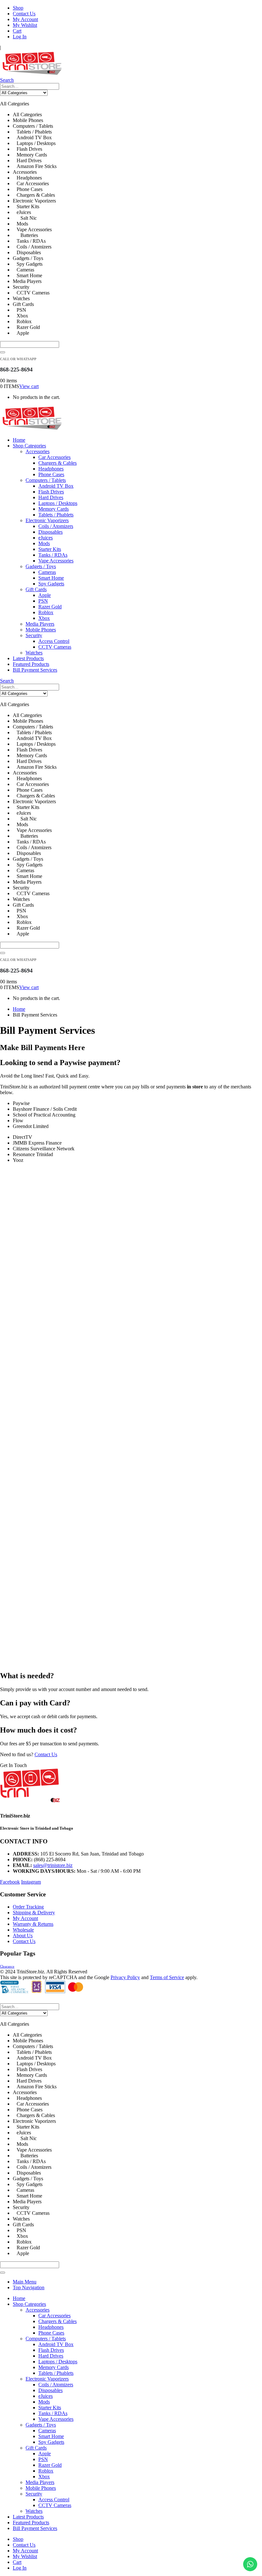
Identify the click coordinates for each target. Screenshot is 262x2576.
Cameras (47, 572)
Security (34, 635)
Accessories (38, 451)
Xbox (44, 618)
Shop (18, 8)
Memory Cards (54, 509)
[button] (7, 80)
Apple (45, 595)
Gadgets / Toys (41, 566)
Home (19, 440)
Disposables (50, 532)
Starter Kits (50, 549)
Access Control (54, 641)
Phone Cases (51, 474)
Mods (44, 543)
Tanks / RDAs (53, 555)
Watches (34, 653)
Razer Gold (50, 607)
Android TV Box (56, 486)
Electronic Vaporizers (47, 520)
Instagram (31, 1882)
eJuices (46, 538)
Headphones (51, 469)
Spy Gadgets (51, 584)
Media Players (40, 624)
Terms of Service (167, 1977)
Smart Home (51, 578)
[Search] (3, 352)
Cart (17, 31)
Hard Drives (51, 497)
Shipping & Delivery (34, 1913)
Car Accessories (54, 457)
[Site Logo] (32, 74)
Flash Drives (51, 492)
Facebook (10, 1882)
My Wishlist (25, 25)
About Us (23, 1936)
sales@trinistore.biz (53, 1865)
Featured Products (31, 664)
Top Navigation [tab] (29, 2287)
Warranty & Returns (33, 1924)
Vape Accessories (56, 561)
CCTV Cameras (55, 647)
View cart (29, 386)
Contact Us (24, 14)
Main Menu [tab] (25, 2282)
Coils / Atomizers (56, 526)
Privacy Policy (125, 1977)
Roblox (46, 612)
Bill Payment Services (35, 670)
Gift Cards (36, 589)
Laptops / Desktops (58, 503)
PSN (43, 601)
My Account (25, 19)
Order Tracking (28, 1907)
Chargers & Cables (58, 463)
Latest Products (28, 658)
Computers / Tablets (46, 480)
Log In (20, 37)
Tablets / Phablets (56, 515)
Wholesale (23, 1930)
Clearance (7, 1966)
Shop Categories (29, 446)
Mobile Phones (41, 630)
